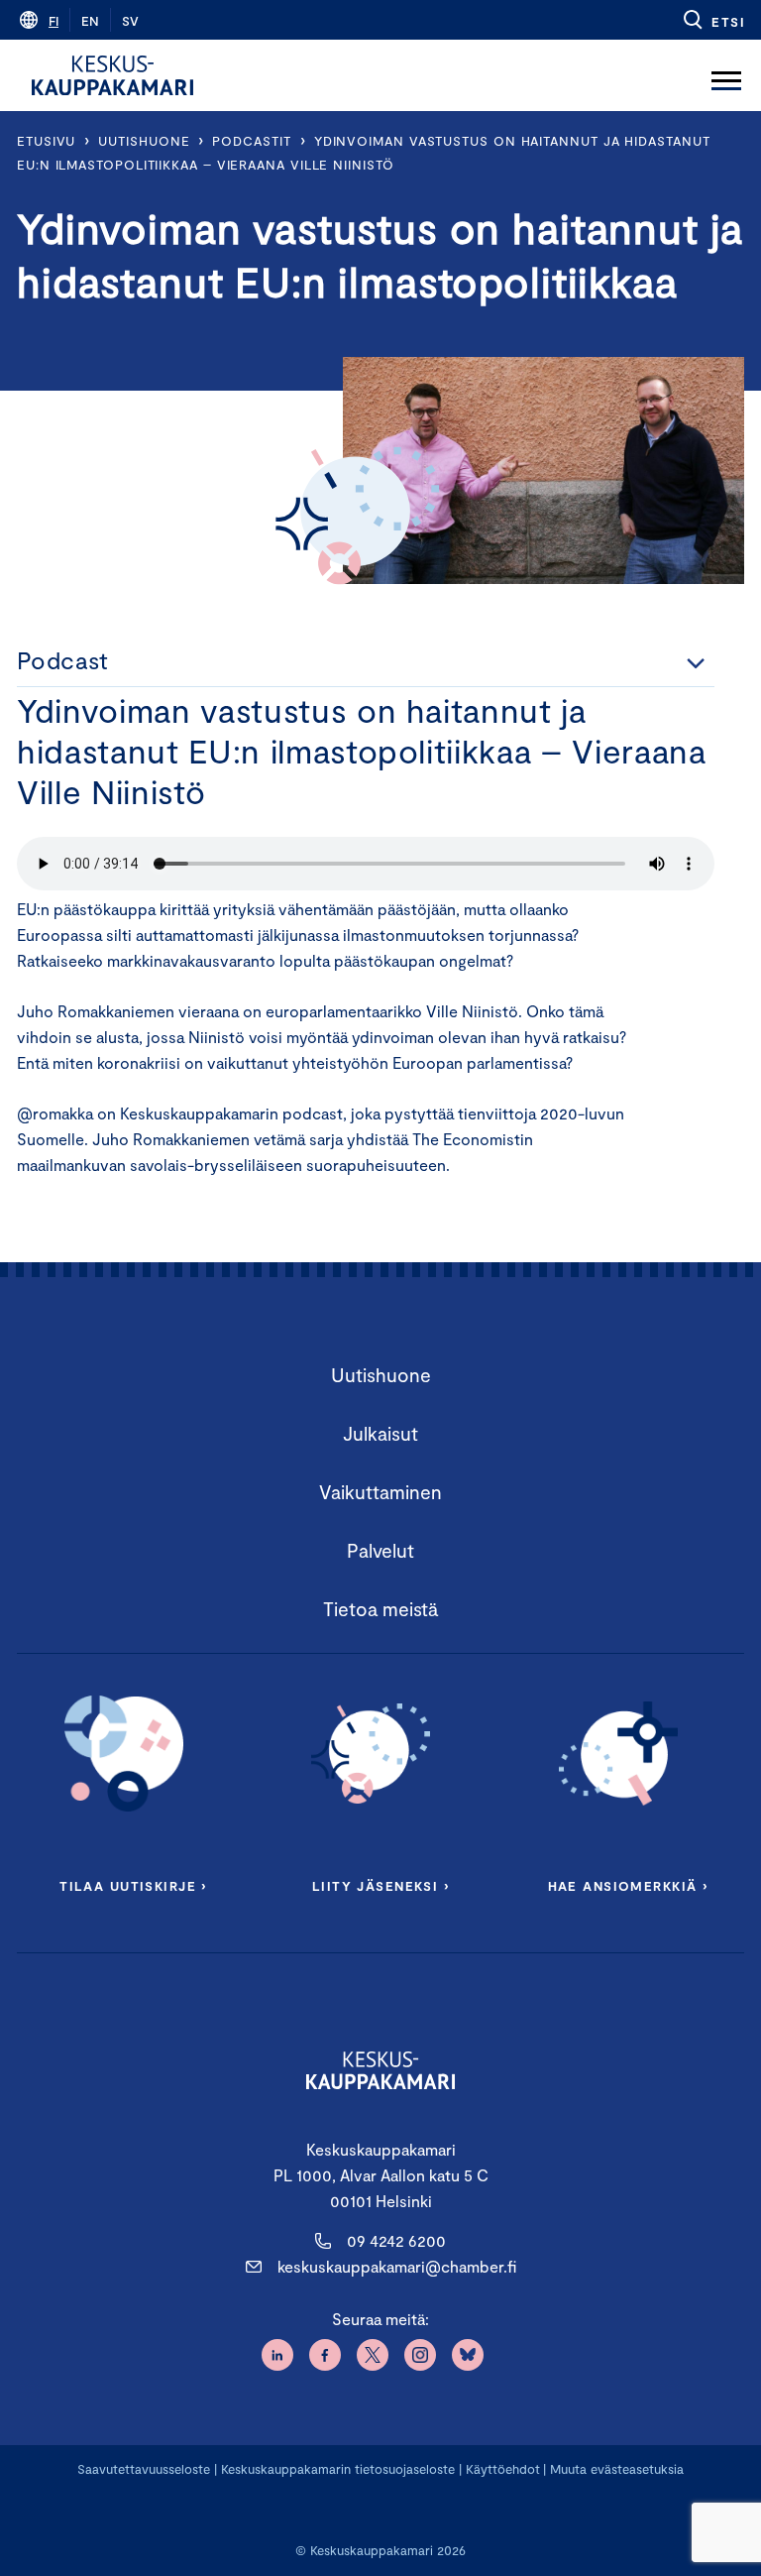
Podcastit (251, 141)
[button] (713, 20)
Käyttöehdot (503, 2469)
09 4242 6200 (396, 2240)
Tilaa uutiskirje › (133, 1886)
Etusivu (46, 141)
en (90, 21)
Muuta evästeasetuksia (617, 2469)
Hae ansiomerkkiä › (628, 1886)
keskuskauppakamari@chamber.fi (397, 2266)
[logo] (112, 75)
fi (54, 21)
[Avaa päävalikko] (726, 75)
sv (130, 21)
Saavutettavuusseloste (144, 2469)
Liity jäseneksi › (380, 1886)
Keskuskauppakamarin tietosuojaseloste (336, 2469)
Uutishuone (144, 141)
